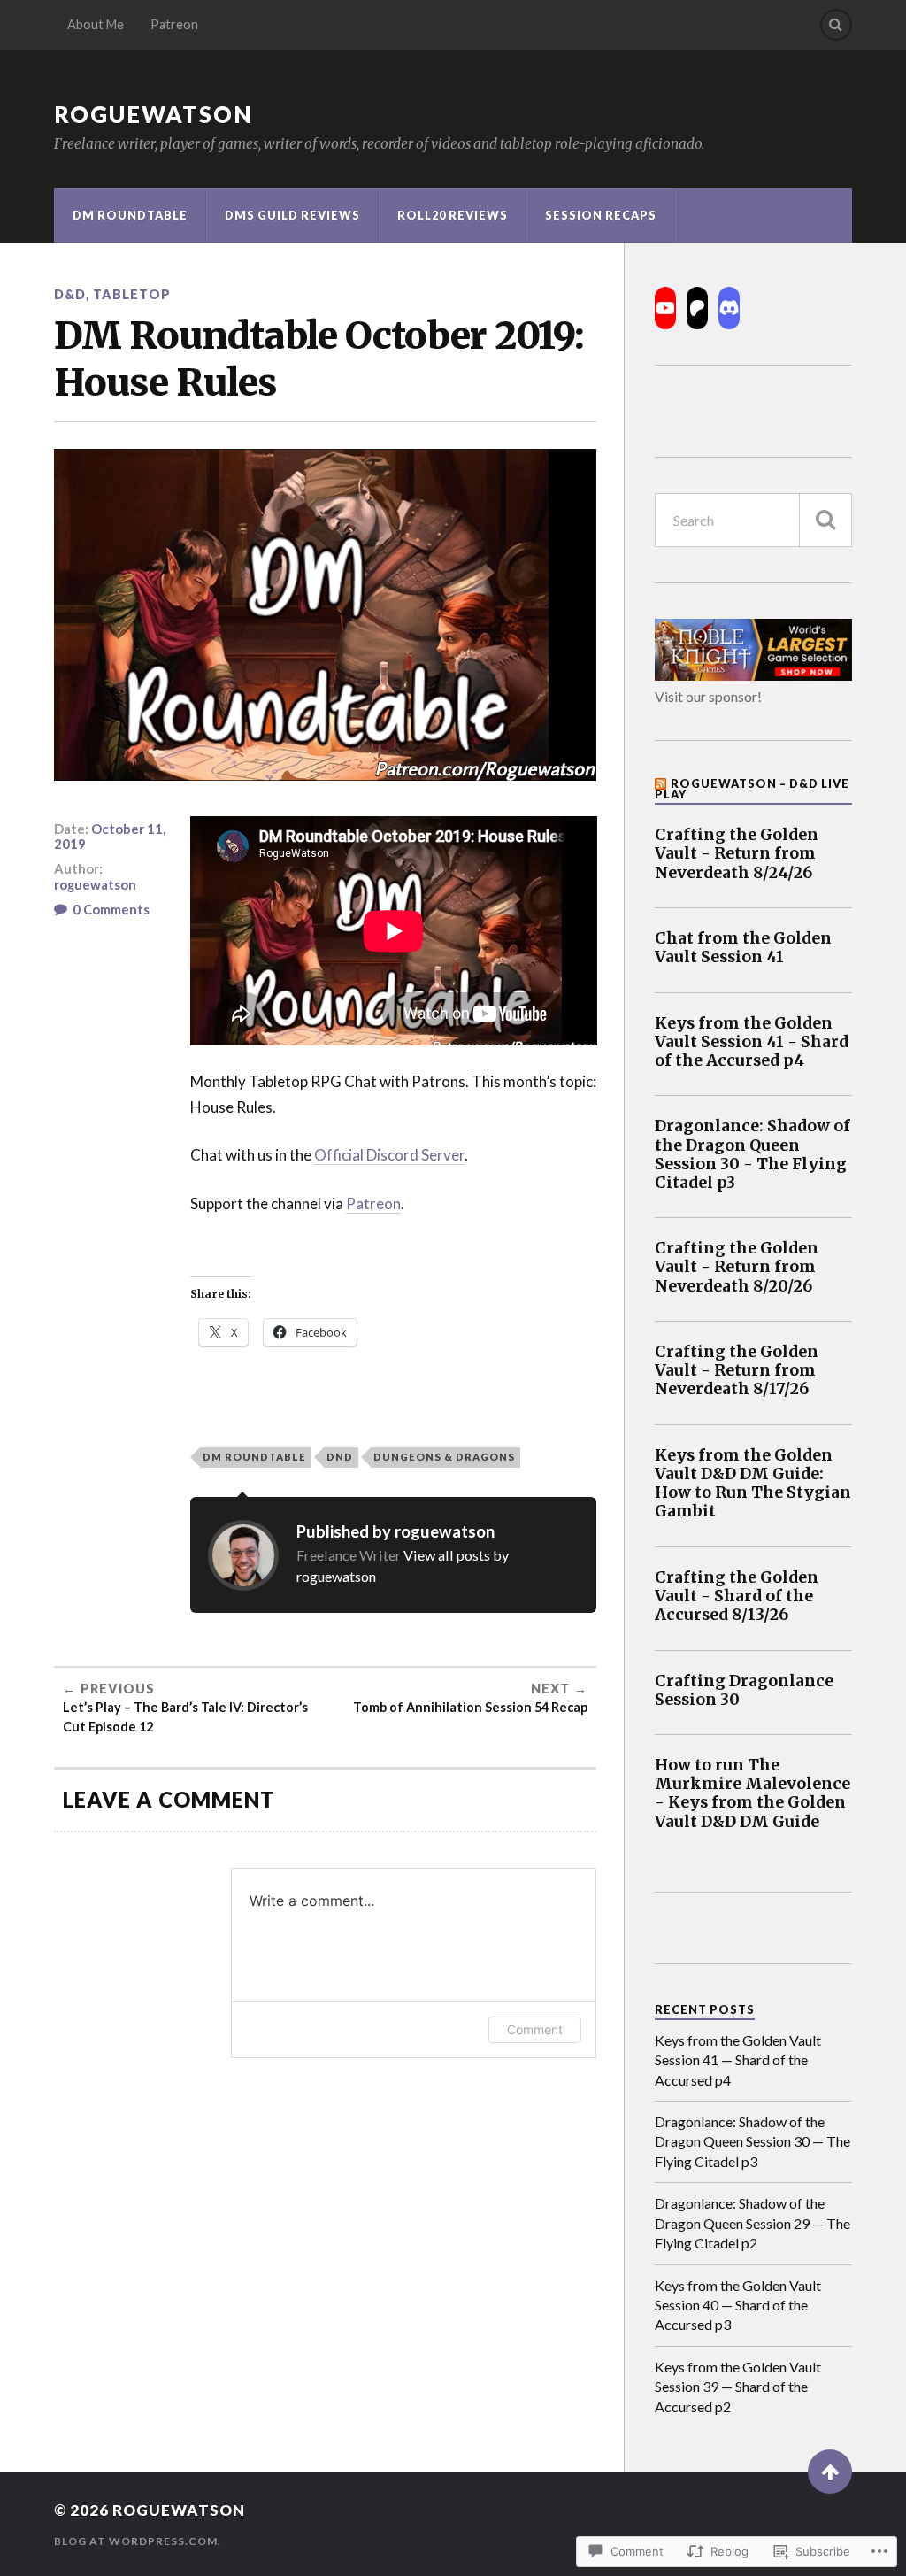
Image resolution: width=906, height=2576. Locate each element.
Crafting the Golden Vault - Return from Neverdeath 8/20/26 (737, 1267)
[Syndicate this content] (661, 783)
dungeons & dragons (444, 1457)
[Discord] (729, 308)
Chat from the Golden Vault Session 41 (743, 948)
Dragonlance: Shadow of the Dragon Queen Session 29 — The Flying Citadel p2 (752, 2223)
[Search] (836, 25)
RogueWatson (154, 114)
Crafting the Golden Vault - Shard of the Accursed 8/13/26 (737, 1597)
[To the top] (830, 2472)
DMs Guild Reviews (292, 215)
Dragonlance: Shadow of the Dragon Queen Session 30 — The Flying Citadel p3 (752, 2141)
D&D (70, 294)
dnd (340, 1457)
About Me (96, 24)
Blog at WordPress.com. (138, 2541)
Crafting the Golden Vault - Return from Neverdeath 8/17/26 (737, 1371)
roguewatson (95, 884)
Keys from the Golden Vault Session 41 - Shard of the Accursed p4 (752, 1042)
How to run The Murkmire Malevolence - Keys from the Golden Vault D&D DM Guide (752, 1793)
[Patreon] (697, 308)
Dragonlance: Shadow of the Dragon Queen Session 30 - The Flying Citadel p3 (752, 1154)
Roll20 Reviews (453, 215)
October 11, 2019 (110, 837)
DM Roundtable (130, 215)
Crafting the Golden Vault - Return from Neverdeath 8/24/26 (737, 854)
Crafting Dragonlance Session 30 (744, 1691)
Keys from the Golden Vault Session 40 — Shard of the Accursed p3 (738, 2305)
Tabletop (132, 294)
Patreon (174, 24)
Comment (535, 2029)
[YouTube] (665, 308)
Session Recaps (601, 215)
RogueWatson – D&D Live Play (752, 789)
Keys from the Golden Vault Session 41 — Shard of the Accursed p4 (738, 2060)
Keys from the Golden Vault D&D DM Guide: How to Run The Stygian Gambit (753, 1484)
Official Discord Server (389, 1155)
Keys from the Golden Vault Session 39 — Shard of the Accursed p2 (738, 2387)
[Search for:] (753, 520)
